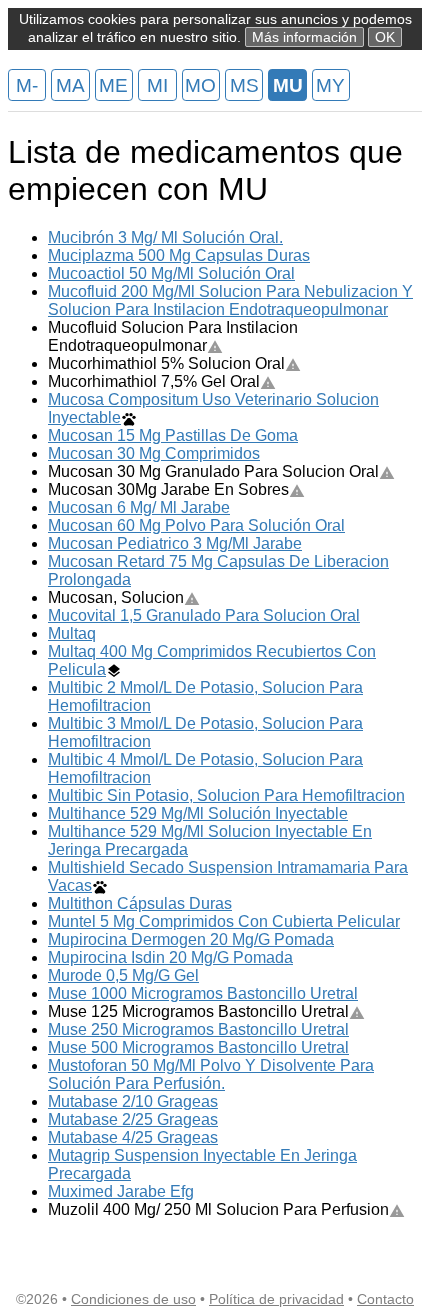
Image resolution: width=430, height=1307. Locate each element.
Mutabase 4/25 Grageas (133, 1137)
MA (70, 85)
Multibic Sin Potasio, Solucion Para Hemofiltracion (226, 795)
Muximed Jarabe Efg (121, 1191)
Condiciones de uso (133, 1299)
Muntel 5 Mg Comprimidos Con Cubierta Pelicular (224, 921)
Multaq (72, 633)
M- (27, 85)
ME (113, 85)
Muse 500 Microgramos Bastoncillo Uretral (198, 1047)
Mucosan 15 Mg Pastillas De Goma (173, 435)
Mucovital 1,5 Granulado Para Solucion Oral (204, 615)
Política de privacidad (276, 1299)
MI (157, 85)
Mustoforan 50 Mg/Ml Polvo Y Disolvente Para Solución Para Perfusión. (211, 1074)
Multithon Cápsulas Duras (140, 903)
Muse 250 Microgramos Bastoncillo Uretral (198, 1029)
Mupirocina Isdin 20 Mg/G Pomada (170, 957)
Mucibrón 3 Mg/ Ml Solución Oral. (165, 237)
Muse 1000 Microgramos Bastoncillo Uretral (203, 993)
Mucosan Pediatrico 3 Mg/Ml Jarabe (175, 543)
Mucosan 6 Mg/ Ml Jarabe (139, 507)
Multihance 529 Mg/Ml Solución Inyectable (198, 813)
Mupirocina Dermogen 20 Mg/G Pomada (191, 939)
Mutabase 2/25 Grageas (133, 1119)
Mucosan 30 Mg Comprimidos (154, 453)
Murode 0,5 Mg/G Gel (123, 975)
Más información (304, 37)
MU (288, 85)
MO (200, 85)
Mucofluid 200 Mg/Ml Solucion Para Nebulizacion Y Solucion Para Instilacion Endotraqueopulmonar (230, 300)
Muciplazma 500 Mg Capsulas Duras (179, 255)
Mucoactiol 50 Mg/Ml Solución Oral (171, 273)
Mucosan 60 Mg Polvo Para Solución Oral (196, 525)
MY (330, 85)
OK (385, 37)
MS (244, 85)
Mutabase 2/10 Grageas (133, 1101)
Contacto (385, 1299)
